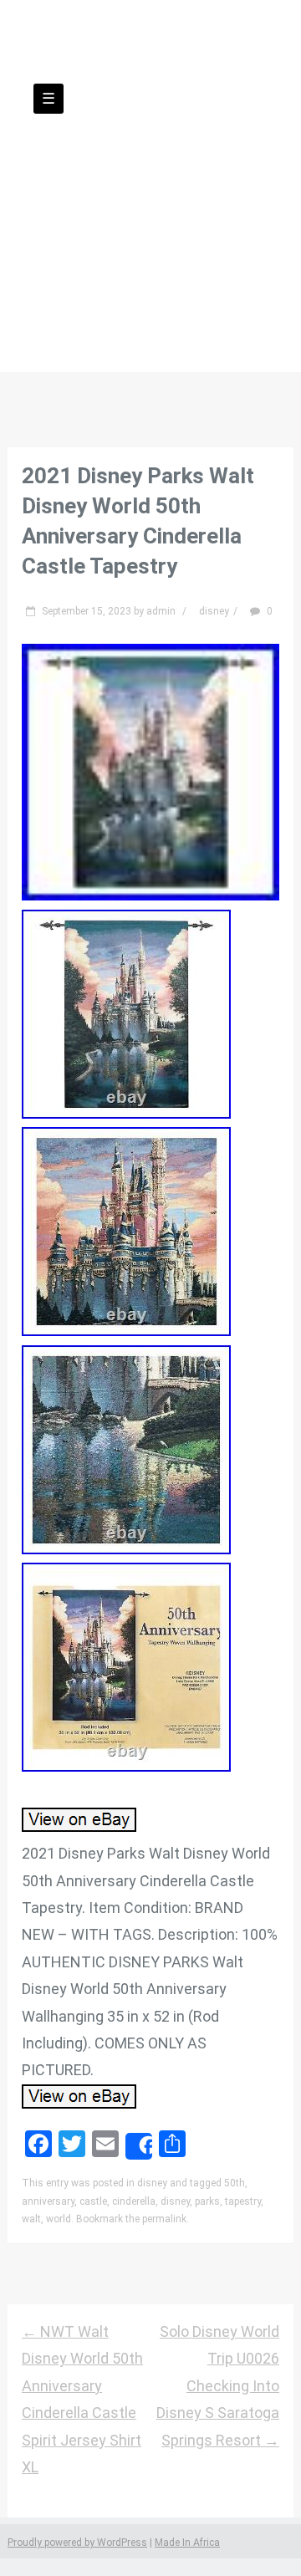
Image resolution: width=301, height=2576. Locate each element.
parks (207, 2201)
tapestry (243, 2201)
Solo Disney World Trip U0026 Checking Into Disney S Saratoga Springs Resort (218, 2386)
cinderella (134, 2201)
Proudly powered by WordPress (77, 2543)
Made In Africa (187, 2543)
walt (31, 2219)
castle (93, 2201)
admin (161, 611)
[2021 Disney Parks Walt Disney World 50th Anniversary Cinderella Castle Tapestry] (150, 895)
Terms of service (219, 277)
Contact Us (184, 250)
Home (96, 250)
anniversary (48, 2201)
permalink (164, 2219)
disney (214, 611)
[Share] (139, 2146)
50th (235, 2183)
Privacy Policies (80, 277)
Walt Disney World (151, 164)
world (59, 2219)
